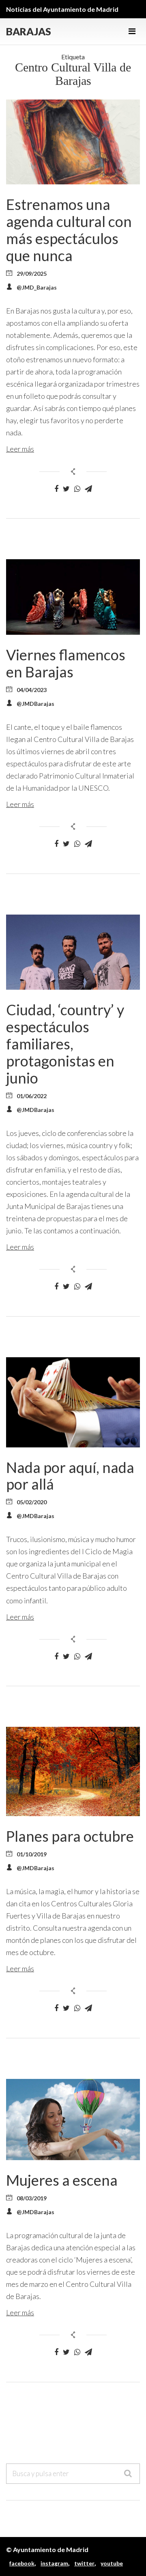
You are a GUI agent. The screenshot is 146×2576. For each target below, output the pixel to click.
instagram (54, 2563)
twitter (84, 2563)
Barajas (29, 31)
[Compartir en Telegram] (88, 489)
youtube (112, 2563)
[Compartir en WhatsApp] (77, 489)
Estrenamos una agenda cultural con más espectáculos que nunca (69, 230)
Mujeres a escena (62, 2180)
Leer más (20, 449)
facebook (22, 2563)
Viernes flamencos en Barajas (66, 663)
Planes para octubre (70, 1836)
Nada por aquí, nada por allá (70, 1476)
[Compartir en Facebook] (56, 489)
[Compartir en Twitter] (66, 489)
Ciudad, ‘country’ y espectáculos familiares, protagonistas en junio (65, 1044)
